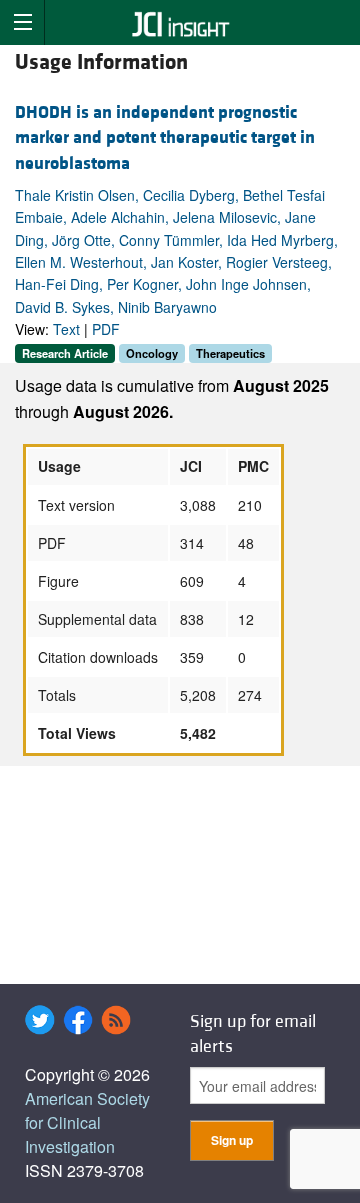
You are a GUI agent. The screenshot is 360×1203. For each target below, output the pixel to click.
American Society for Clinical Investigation (87, 1122)
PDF (106, 329)
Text (66, 329)
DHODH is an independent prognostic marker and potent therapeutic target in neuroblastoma (165, 137)
